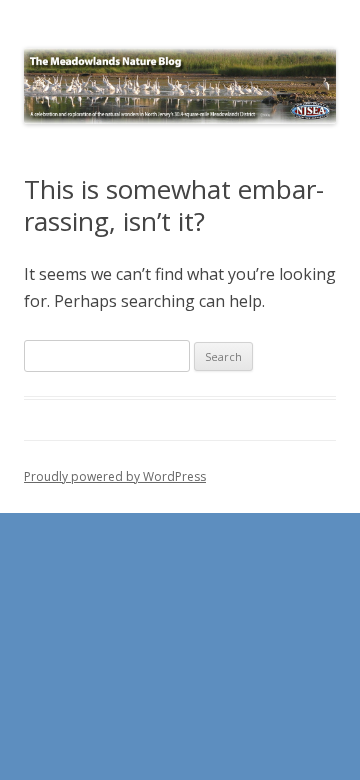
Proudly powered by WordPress (115, 476)
